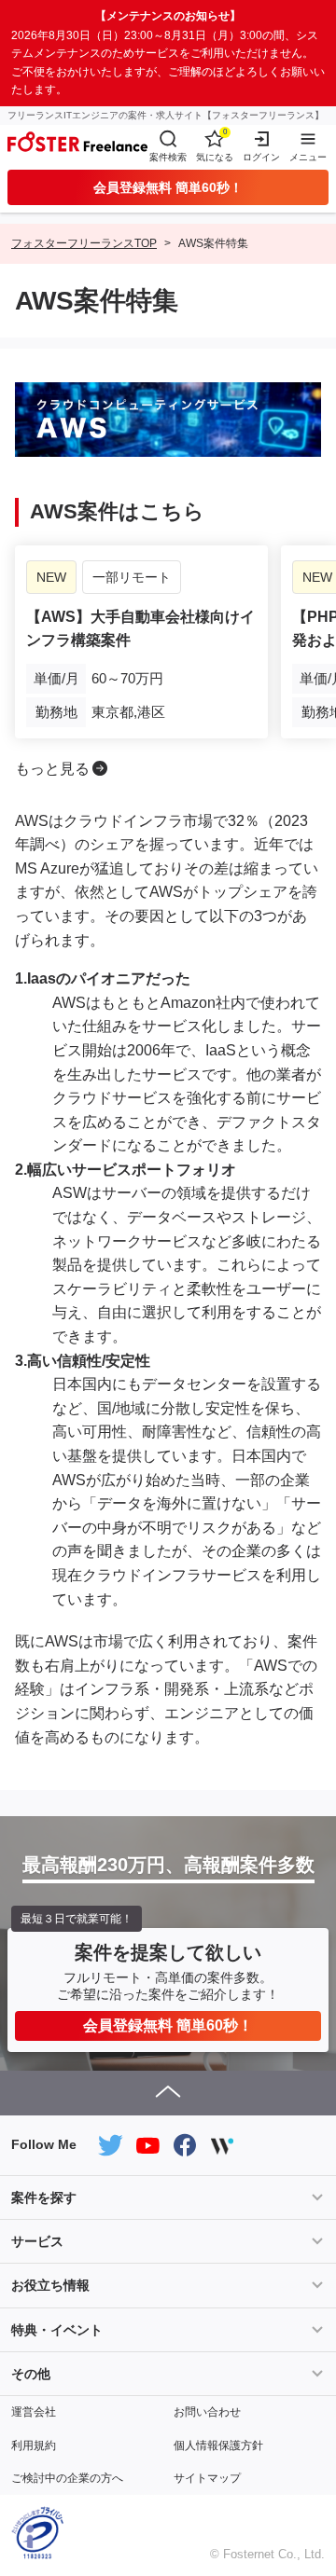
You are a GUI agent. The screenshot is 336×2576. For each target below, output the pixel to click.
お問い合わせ (207, 2412)
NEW (51, 577)
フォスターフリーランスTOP (84, 243)
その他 (31, 2374)
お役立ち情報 (50, 2285)
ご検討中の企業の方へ (67, 2478)
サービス (37, 2241)
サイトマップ (207, 2478)
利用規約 (34, 2445)
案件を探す (44, 2197)
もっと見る (52, 769)
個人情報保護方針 (218, 2445)
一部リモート (132, 577)
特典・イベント (57, 2330)
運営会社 (34, 2412)
